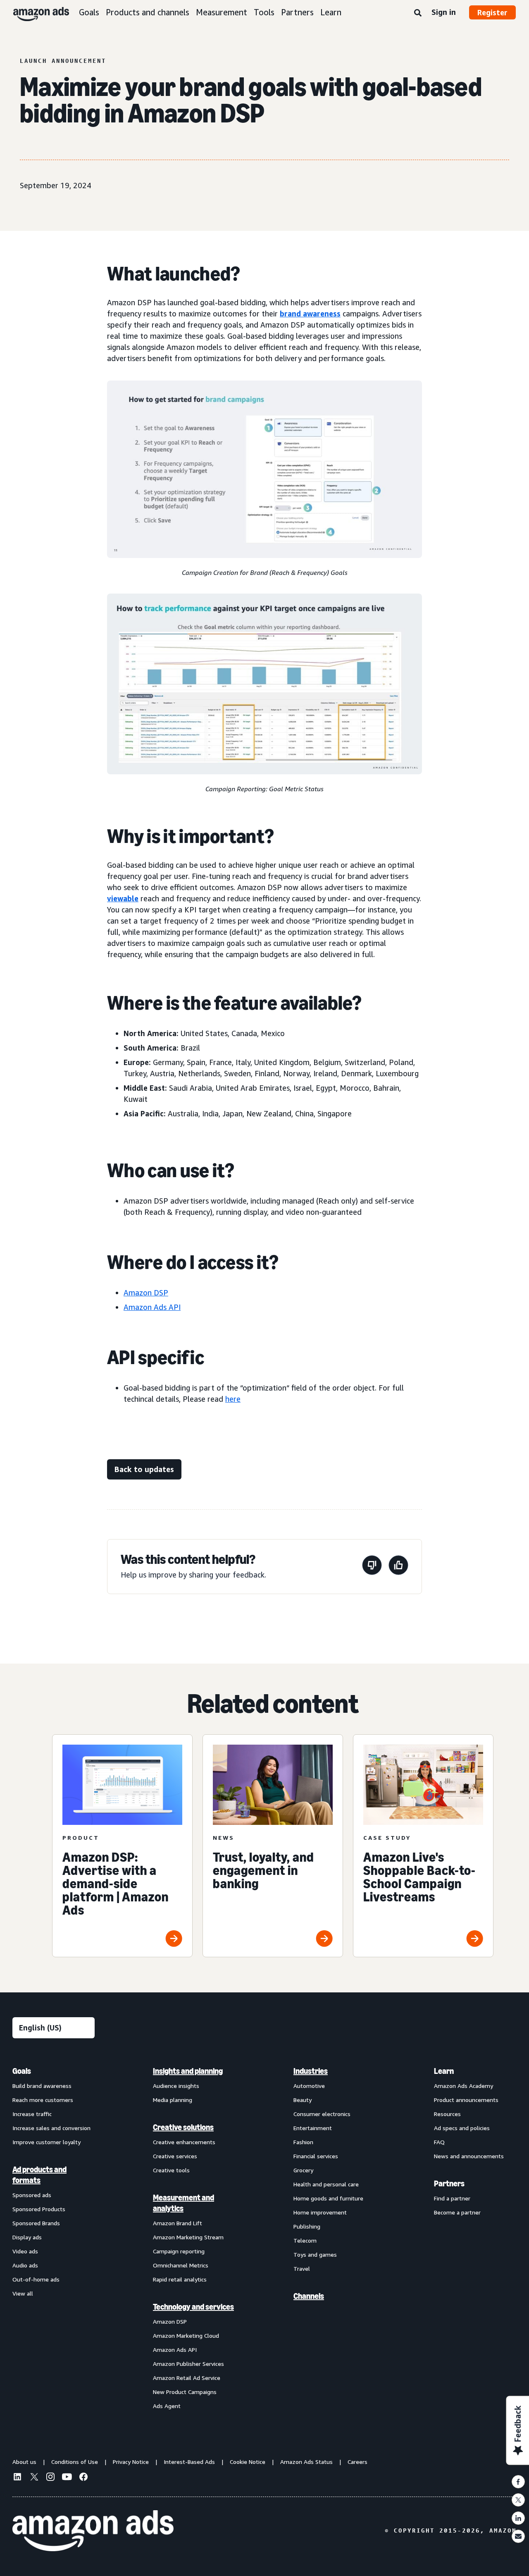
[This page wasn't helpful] (372, 1567)
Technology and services (193, 2307)
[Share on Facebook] (518, 2482)
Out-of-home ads (36, 2279)
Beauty (303, 2100)
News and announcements (469, 2156)
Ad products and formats (39, 2175)
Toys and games (315, 2254)
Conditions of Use (75, 2462)
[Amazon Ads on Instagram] (50, 2478)
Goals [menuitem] (22, 2071)
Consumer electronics (322, 2114)
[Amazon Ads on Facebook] (83, 2478)
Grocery (303, 2170)
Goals (89, 12)
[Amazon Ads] (35, 12)
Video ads (25, 2251)
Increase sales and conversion (51, 2128)
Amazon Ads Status (306, 2462)
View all (23, 2293)
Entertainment (313, 2128)
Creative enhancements (184, 2142)
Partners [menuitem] (449, 2183)
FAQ (439, 2142)
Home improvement (320, 2212)
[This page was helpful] (398, 1567)
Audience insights (176, 2086)
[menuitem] (54, 2238)
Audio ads (25, 2265)
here (233, 1399)
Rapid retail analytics (180, 2279)
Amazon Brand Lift (178, 2223)
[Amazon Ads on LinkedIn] (17, 2478)
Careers (357, 2462)
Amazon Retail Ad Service (187, 2378)
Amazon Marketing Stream (188, 2237)
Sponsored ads (32, 2195)
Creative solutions (183, 2127)
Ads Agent (167, 2406)
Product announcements (466, 2100)
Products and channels (148, 12)
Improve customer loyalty (46, 2142)
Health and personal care (326, 2184)
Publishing (307, 2226)
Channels (309, 2296)
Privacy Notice (131, 2462)
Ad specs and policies (462, 2128)
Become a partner (457, 2212)
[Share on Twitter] (518, 2500)
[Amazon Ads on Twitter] (34, 2478)
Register (492, 12)
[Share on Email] (518, 2536)
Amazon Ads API (175, 2350)
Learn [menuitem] (444, 2071)
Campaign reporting (179, 2251)
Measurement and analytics (183, 2203)
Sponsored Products (39, 2209)
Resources (447, 2114)
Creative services (175, 2156)
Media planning (173, 2100)
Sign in (444, 12)
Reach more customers (43, 2100)
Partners (297, 12)
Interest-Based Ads (189, 2462)
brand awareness (310, 314)
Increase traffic (32, 2114)
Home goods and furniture (328, 2198)
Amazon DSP (170, 2321)
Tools (264, 12)
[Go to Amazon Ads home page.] (93, 2531)
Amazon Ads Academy (463, 2086)
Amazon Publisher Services (188, 2364)
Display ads (27, 2237)
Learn (331, 12)
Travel (302, 2268)
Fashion (303, 2142)
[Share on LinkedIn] (518, 2518)
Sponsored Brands (36, 2223)
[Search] (418, 13)
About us (24, 2462)
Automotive (309, 2086)
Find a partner (452, 2198)
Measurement (222, 12)
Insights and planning (188, 2071)
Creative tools (171, 2170)
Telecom (305, 2240)
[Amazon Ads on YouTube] (67, 2478)
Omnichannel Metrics (181, 2265)
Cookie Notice (248, 2462)
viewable (123, 898)
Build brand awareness (42, 2086)
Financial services (316, 2156)
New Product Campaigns (185, 2392)
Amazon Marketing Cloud (186, 2335)
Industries (311, 2071)
